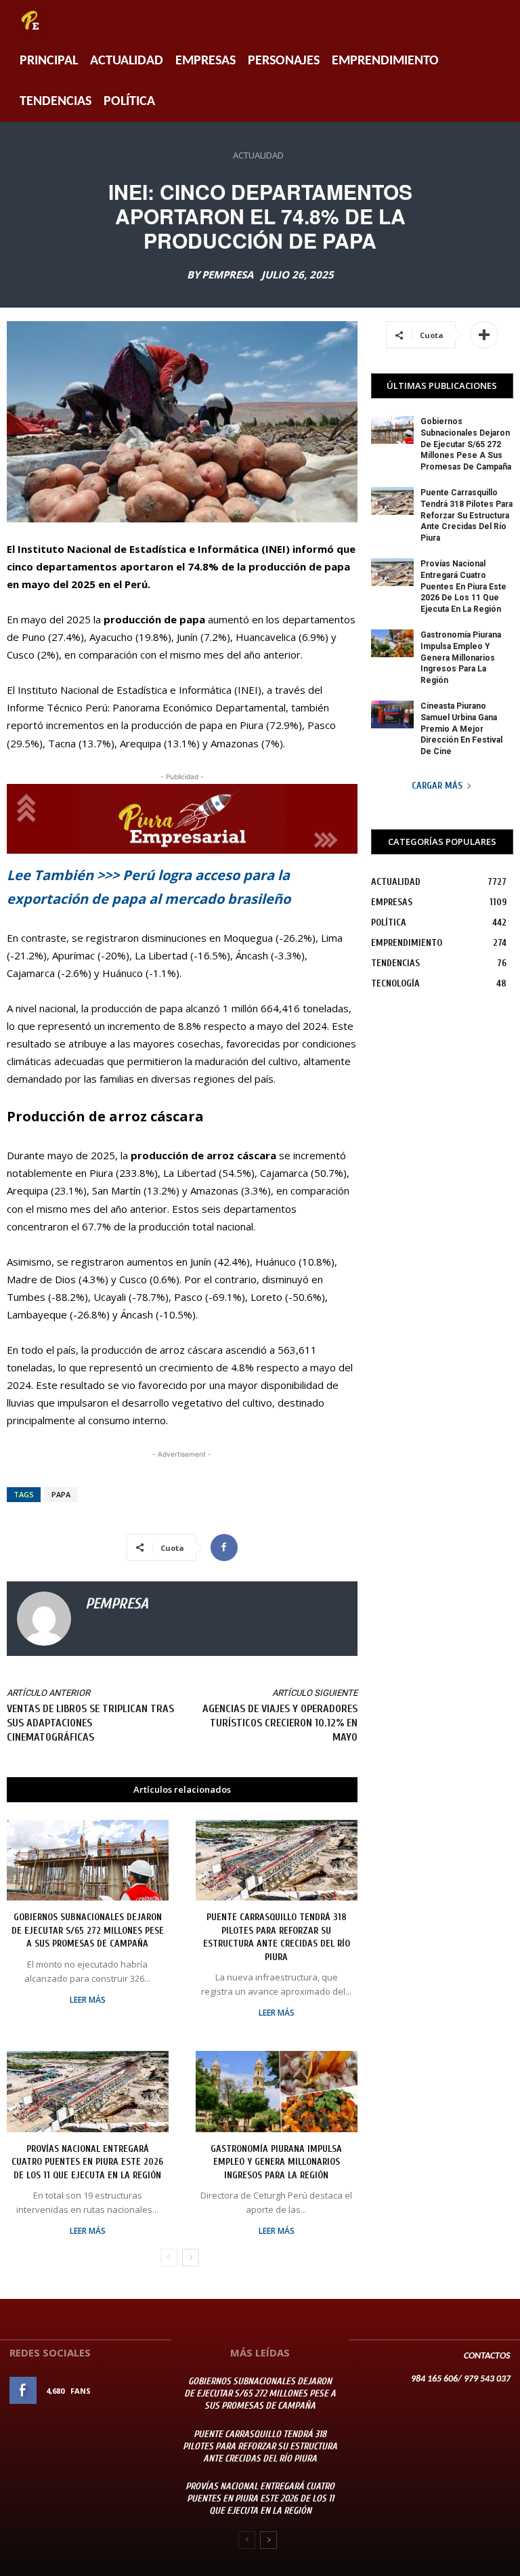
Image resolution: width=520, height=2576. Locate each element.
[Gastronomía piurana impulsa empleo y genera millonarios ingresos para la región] (277, 2091)
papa (61, 1494)
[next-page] (191, 2258)
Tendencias (56, 102)
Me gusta (143, 2391)
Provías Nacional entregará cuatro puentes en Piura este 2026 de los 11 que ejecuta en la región (87, 2162)
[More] (484, 335)
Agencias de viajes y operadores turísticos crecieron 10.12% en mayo (280, 1723)
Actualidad (127, 61)
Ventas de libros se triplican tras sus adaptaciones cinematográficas (90, 1723)
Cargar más (437, 786)
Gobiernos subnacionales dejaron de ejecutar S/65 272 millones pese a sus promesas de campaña (88, 1930)
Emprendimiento (385, 61)
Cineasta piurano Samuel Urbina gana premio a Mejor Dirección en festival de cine (461, 729)
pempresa (227, 275)
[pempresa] (44, 1619)
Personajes (284, 61)
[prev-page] (169, 2258)
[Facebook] (224, 1547)
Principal (49, 61)
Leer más (88, 2000)
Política (129, 102)
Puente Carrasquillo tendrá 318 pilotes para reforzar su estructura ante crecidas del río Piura (467, 515)
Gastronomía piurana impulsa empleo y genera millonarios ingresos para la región (276, 2162)
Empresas (205, 61)
